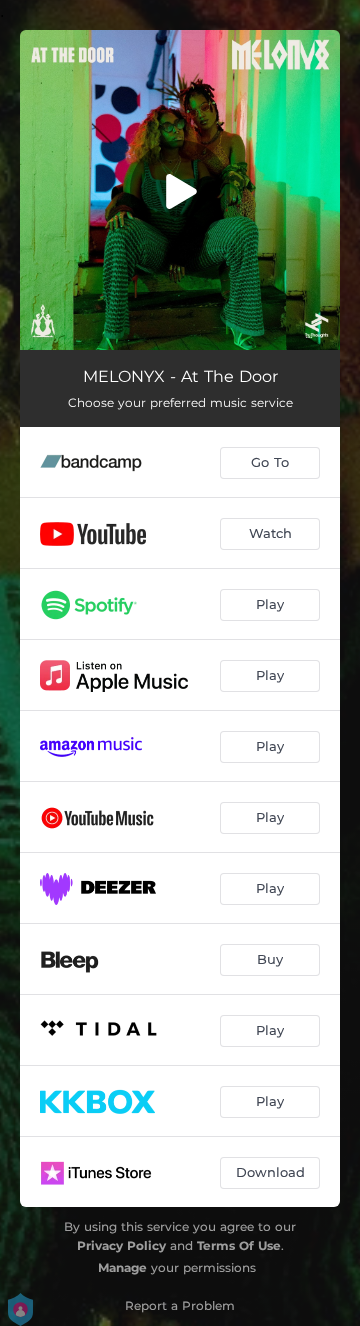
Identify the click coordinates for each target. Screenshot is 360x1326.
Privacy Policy (121, 1245)
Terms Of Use (239, 1245)
